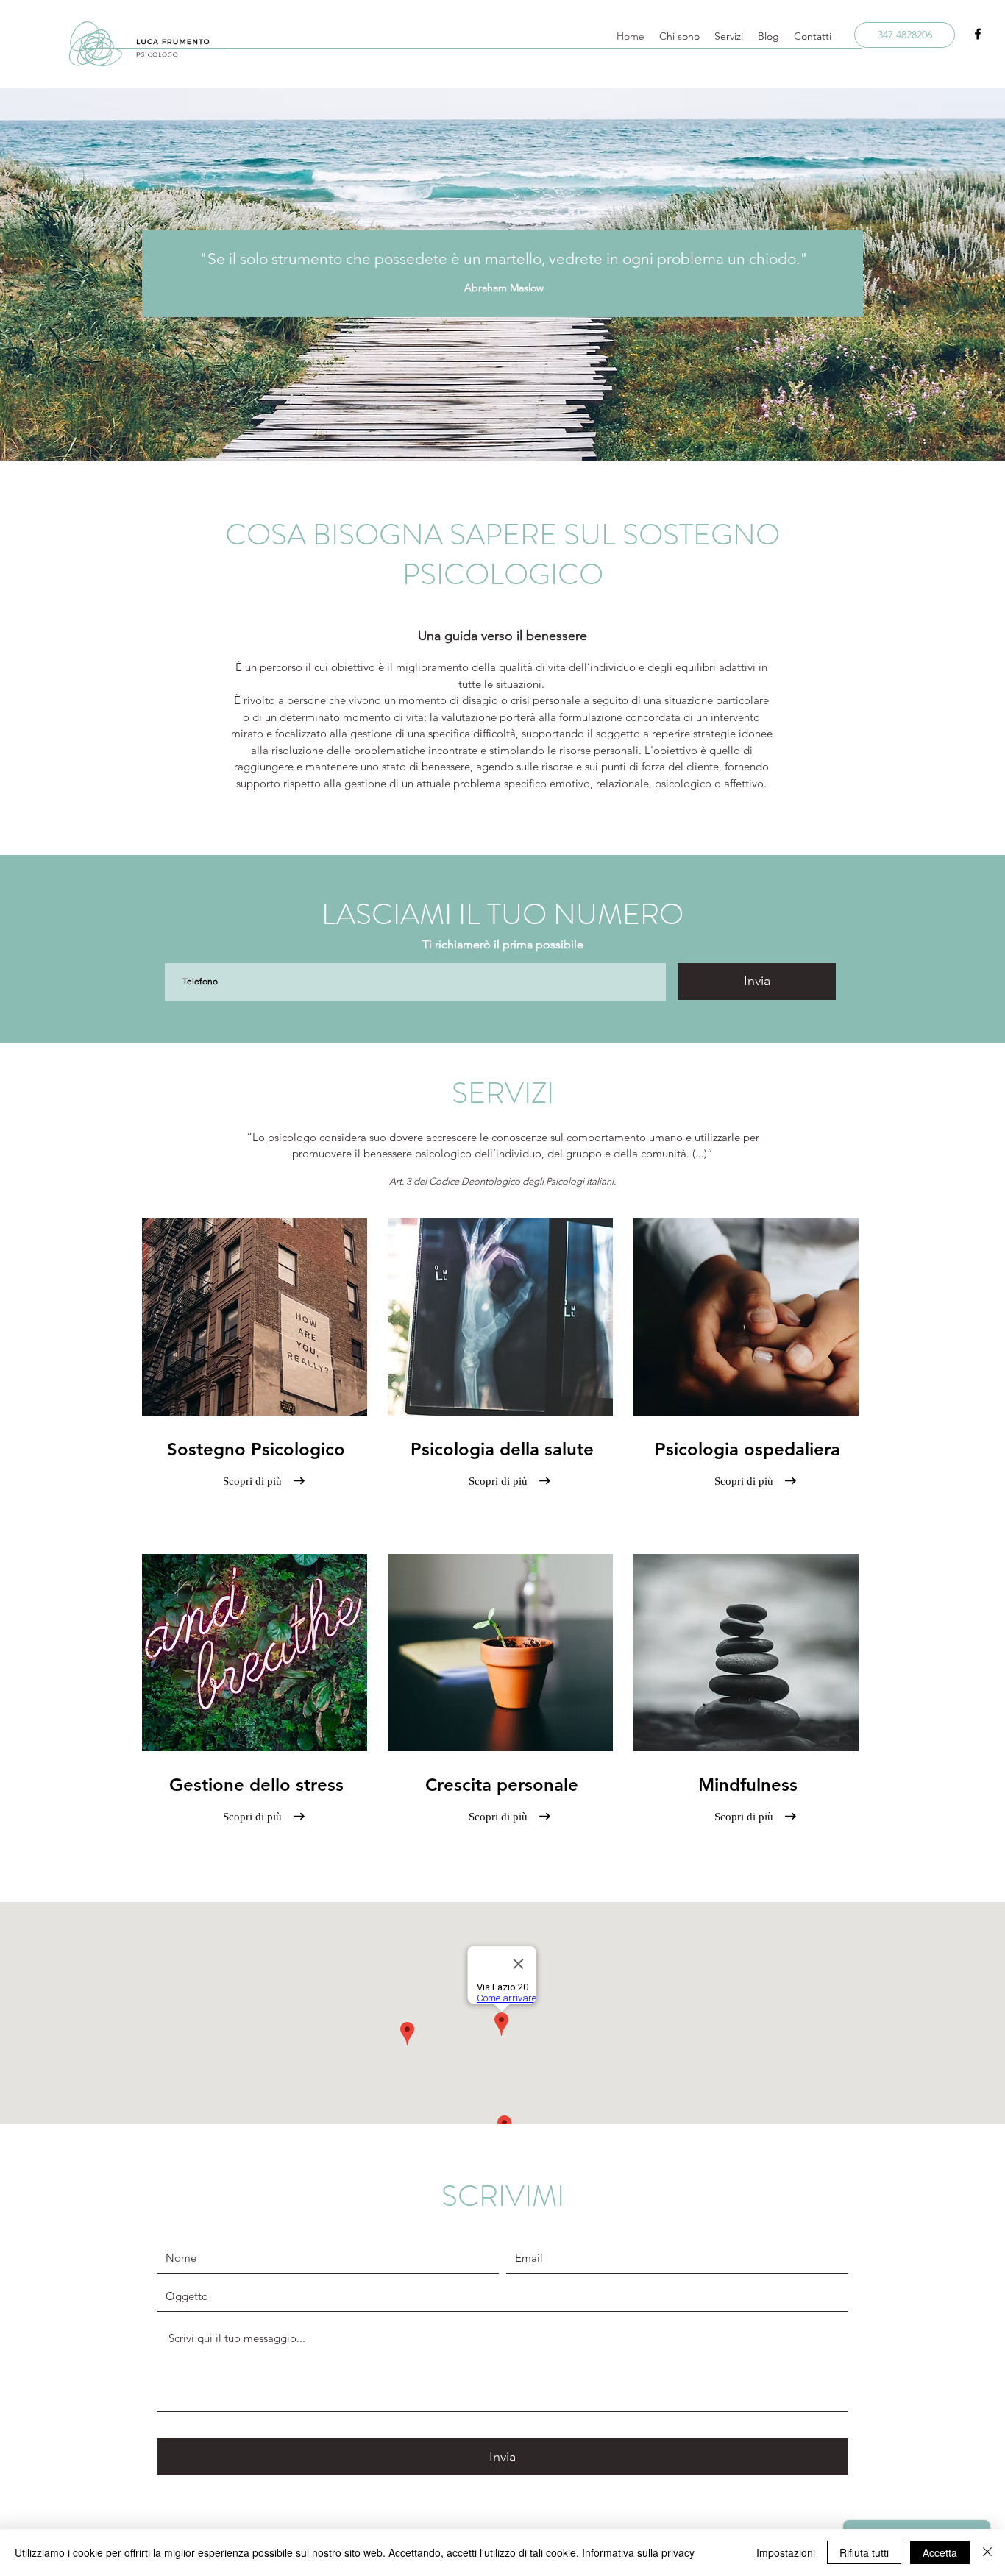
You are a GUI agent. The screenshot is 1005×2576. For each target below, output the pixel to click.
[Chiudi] (987, 2552)
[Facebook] (978, 34)
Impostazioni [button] (786, 2552)
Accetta (940, 2552)
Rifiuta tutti (864, 2552)
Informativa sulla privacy (638, 2552)
